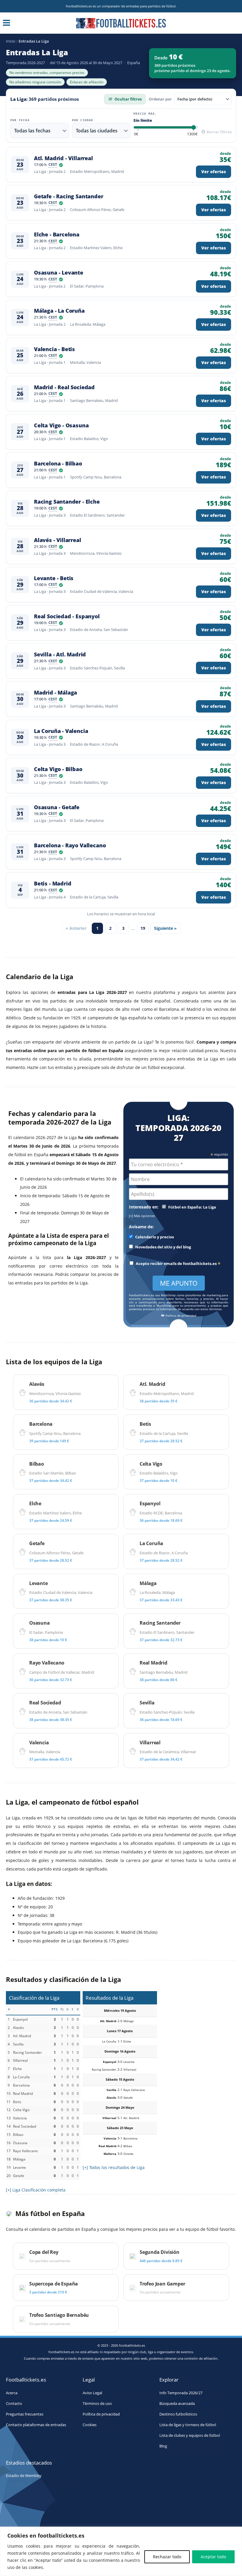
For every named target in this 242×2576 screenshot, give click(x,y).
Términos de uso (97, 2404)
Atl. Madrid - (63, 158)
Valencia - (54, 349)
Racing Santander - (67, 502)
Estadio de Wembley (24, 2476)
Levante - (54, 578)
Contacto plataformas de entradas (36, 2425)
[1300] (192, 134)
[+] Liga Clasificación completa (36, 2190)
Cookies (90, 2425)
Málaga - (59, 311)
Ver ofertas (214, 172)
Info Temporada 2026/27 (181, 2393)
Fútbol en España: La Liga (192, 1207)
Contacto (14, 2404)
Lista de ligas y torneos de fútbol (188, 2425)
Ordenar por (160, 99)
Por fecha (20, 120)
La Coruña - (61, 731)
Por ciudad (83, 120)
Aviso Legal (92, 2393)
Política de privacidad (180, 1316)
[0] (136, 134)
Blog (163, 2446)
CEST (53, 165)
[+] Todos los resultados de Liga (114, 2167)
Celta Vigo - (61, 425)
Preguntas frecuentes (25, 2414)
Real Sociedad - (67, 616)
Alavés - (58, 540)
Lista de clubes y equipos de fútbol (190, 2435)
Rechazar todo (167, 2557)
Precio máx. (145, 114)
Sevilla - (60, 654)
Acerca (12, 2393)
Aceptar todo (213, 2557)
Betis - (53, 884)
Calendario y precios (154, 1237)
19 (143, 928)
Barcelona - (58, 464)
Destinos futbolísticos (178, 2414)
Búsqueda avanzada (177, 2404)
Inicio (11, 41)
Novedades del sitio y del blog (163, 1247)
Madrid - (64, 387)
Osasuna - (59, 273)
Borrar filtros (219, 132)
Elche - (57, 235)
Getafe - (69, 196)
